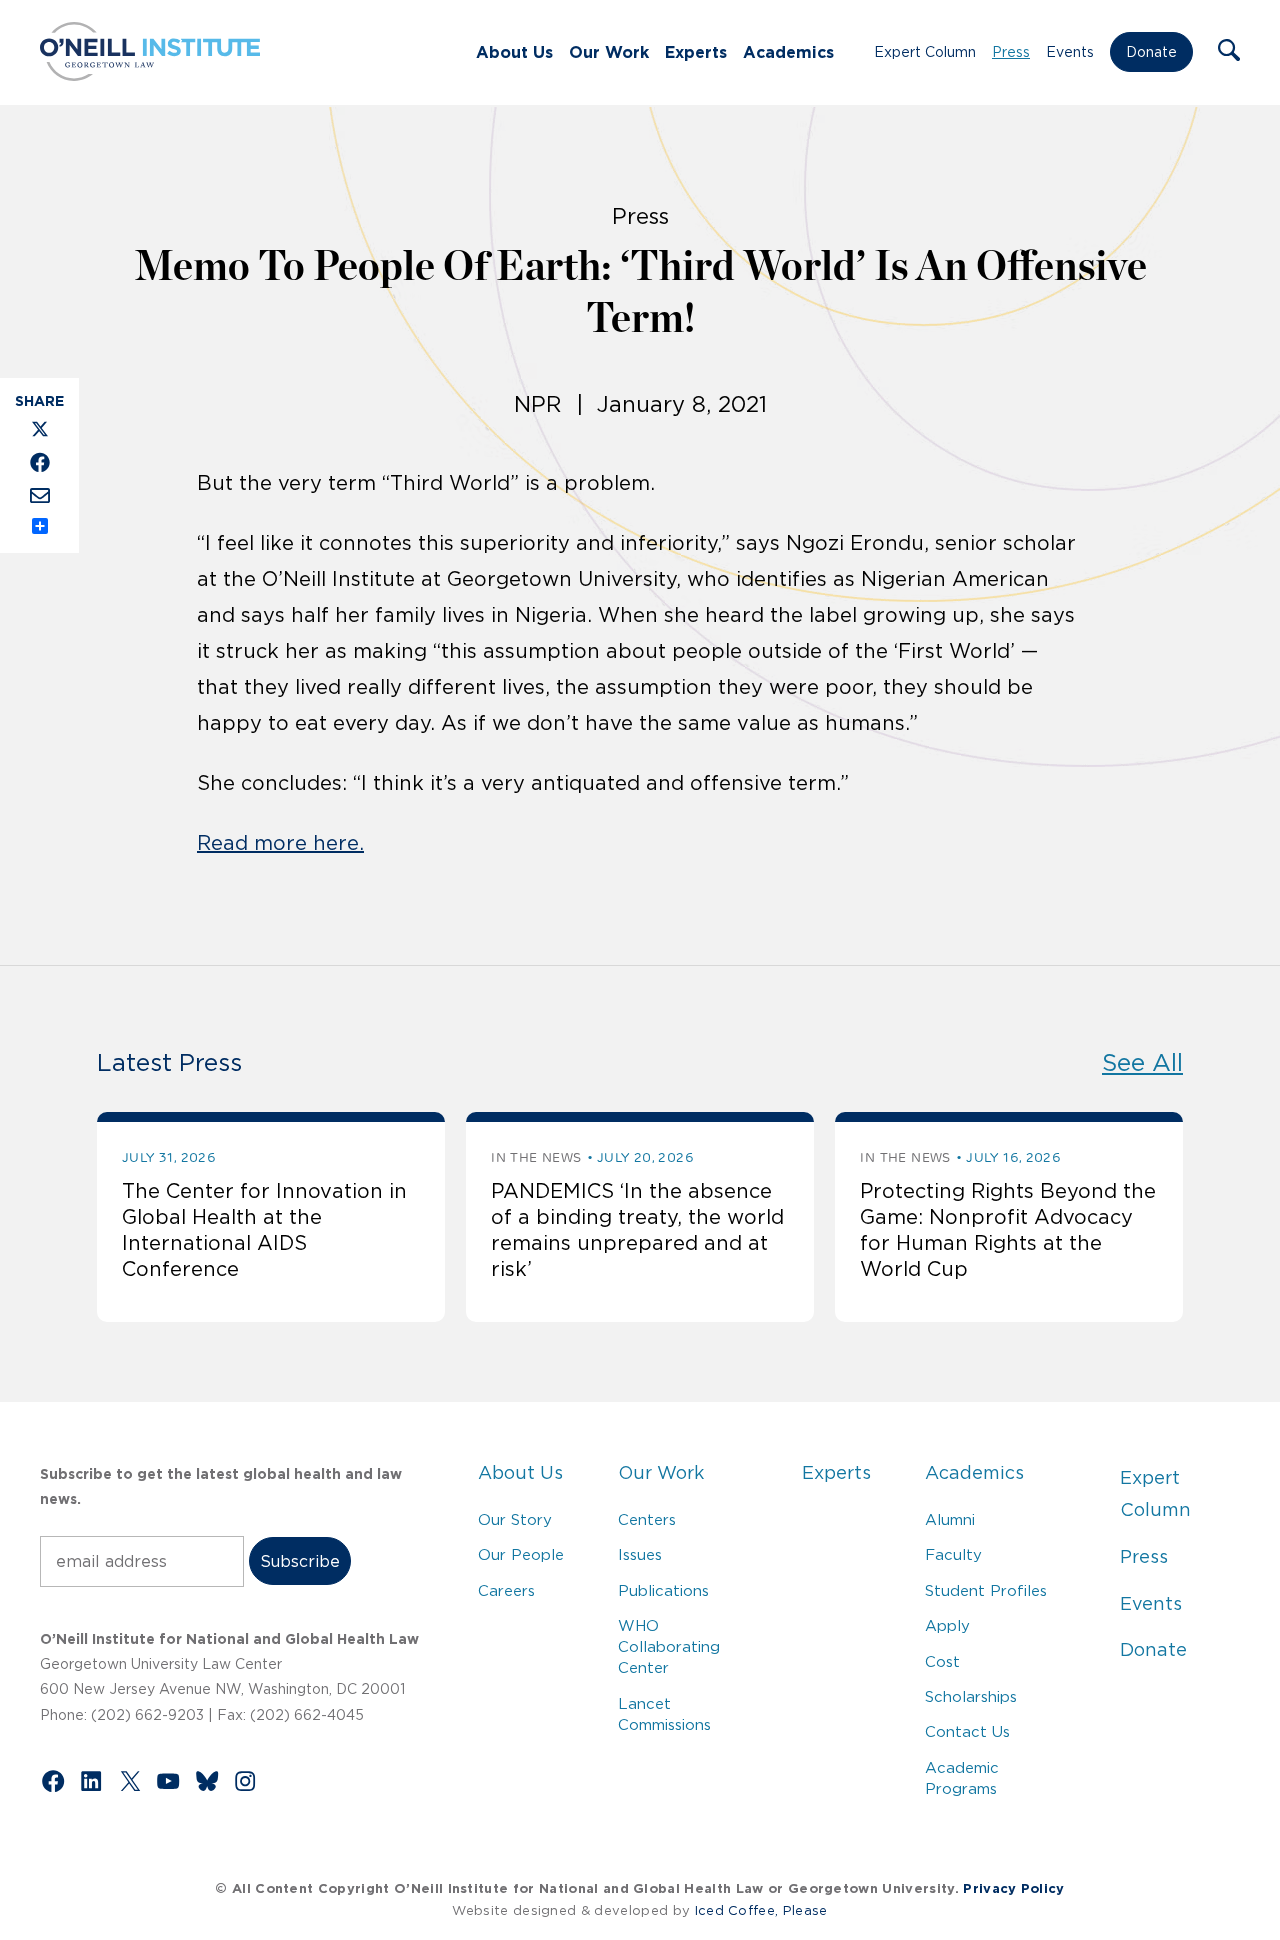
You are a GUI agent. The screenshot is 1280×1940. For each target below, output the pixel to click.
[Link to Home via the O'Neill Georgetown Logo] (150, 75)
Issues (640, 1554)
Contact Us (967, 1731)
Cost (942, 1661)
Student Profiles (986, 1590)
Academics (788, 52)
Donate (1151, 52)
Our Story (515, 1519)
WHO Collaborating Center (669, 1646)
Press (1011, 52)
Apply (947, 1625)
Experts (696, 52)
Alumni (950, 1519)
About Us (514, 52)
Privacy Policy (1013, 1888)
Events (1070, 52)
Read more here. (280, 843)
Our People (521, 1554)
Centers (647, 1519)
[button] (1229, 52)
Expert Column (925, 52)
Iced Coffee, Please (761, 1910)
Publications (663, 1590)
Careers (506, 1590)
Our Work (609, 52)
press (640, 216)
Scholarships (971, 1696)
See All (1142, 1062)
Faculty (953, 1554)
